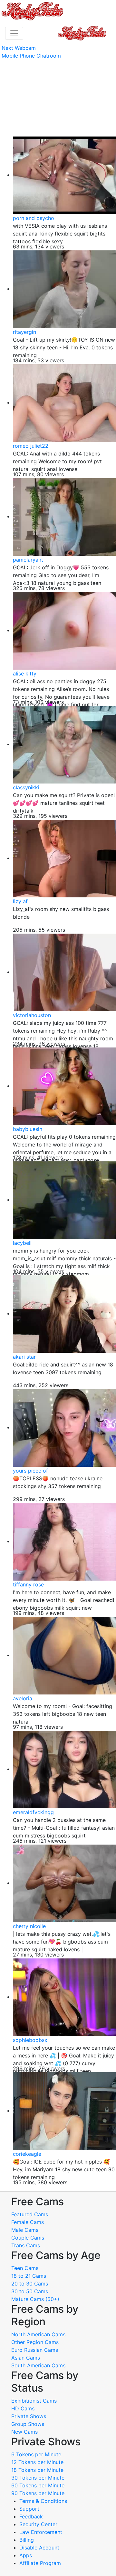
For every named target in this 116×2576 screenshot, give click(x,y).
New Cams (24, 2432)
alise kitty (25, 674)
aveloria (23, 1698)
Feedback (31, 2516)
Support (29, 2509)
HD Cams (23, 2408)
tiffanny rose (28, 1584)
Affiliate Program (41, 2563)
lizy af (20, 901)
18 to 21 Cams (29, 2276)
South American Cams (38, 2365)
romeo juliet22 (31, 446)
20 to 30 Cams (30, 2284)
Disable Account (39, 2548)
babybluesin (28, 1129)
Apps (26, 2555)
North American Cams (38, 2334)
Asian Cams (26, 2358)
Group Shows (28, 2424)
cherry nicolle (29, 1926)
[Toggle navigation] (14, 33)
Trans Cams (26, 2245)
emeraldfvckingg (33, 1812)
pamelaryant (28, 560)
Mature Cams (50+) (35, 2299)
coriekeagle (27, 2154)
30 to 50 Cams (30, 2291)
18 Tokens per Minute (37, 2470)
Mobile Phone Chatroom (31, 56)
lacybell (22, 1243)
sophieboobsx (30, 2040)
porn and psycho (34, 218)
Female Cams (28, 2222)
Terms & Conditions (43, 2501)
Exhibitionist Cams (34, 2401)
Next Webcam (19, 48)
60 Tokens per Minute (38, 2485)
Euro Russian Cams (35, 2350)
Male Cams (25, 2230)
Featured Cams (30, 2214)
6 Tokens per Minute (36, 2454)
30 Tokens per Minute (38, 2478)
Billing (27, 2540)
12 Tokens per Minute (37, 2462)
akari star (24, 1357)
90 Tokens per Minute (38, 2493)
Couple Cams (28, 2238)
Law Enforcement (41, 2532)
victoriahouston (32, 1015)
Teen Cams (25, 2268)
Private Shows (29, 2416)
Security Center (38, 2524)
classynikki (26, 787)
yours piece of (30, 1471)
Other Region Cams (35, 2342)
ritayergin (24, 332)
